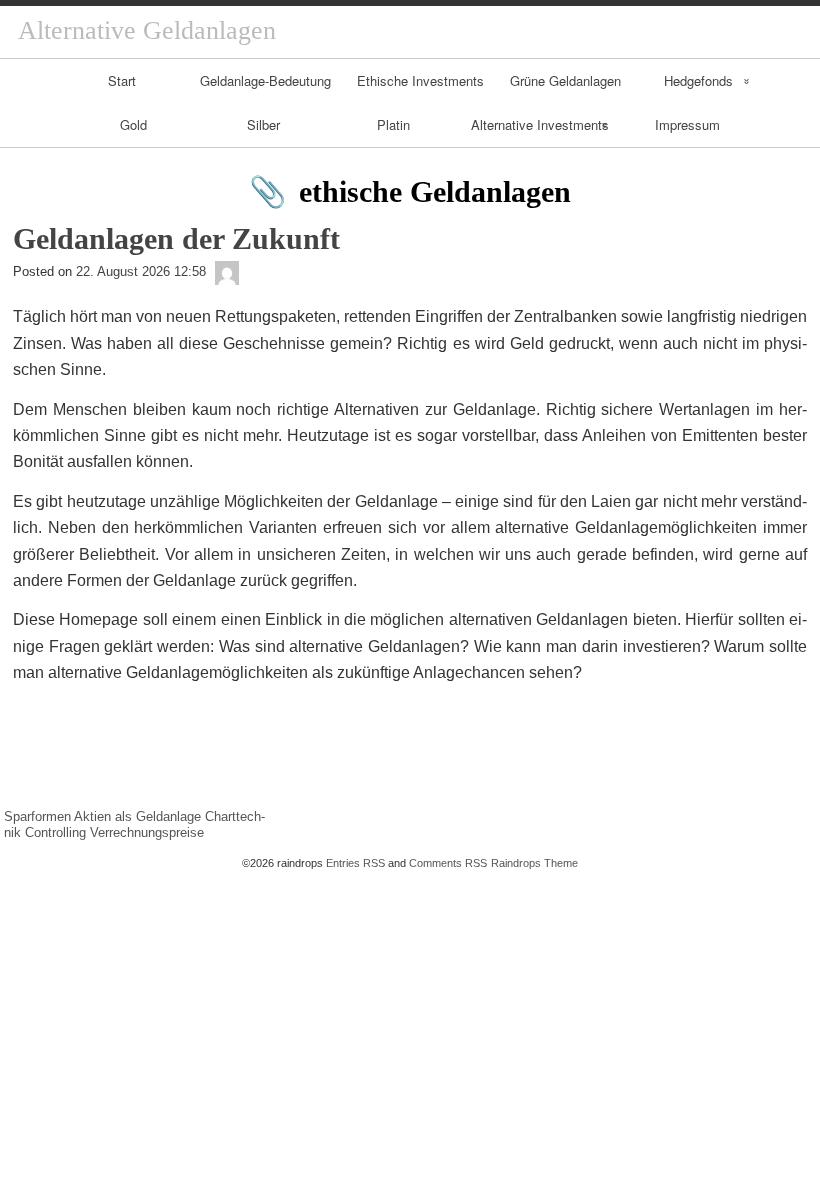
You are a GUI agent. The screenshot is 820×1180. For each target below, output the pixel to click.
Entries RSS (355, 863)
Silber (263, 124)
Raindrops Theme (534, 863)
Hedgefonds (698, 80)
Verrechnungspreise (147, 832)
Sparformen (37, 816)
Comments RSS (448, 863)
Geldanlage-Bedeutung (265, 80)
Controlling (55, 832)
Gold (133, 124)
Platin (393, 124)
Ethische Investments (420, 80)
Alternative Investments (540, 124)
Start (122, 80)
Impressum (687, 124)
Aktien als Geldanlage (137, 816)
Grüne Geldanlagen (565, 80)
